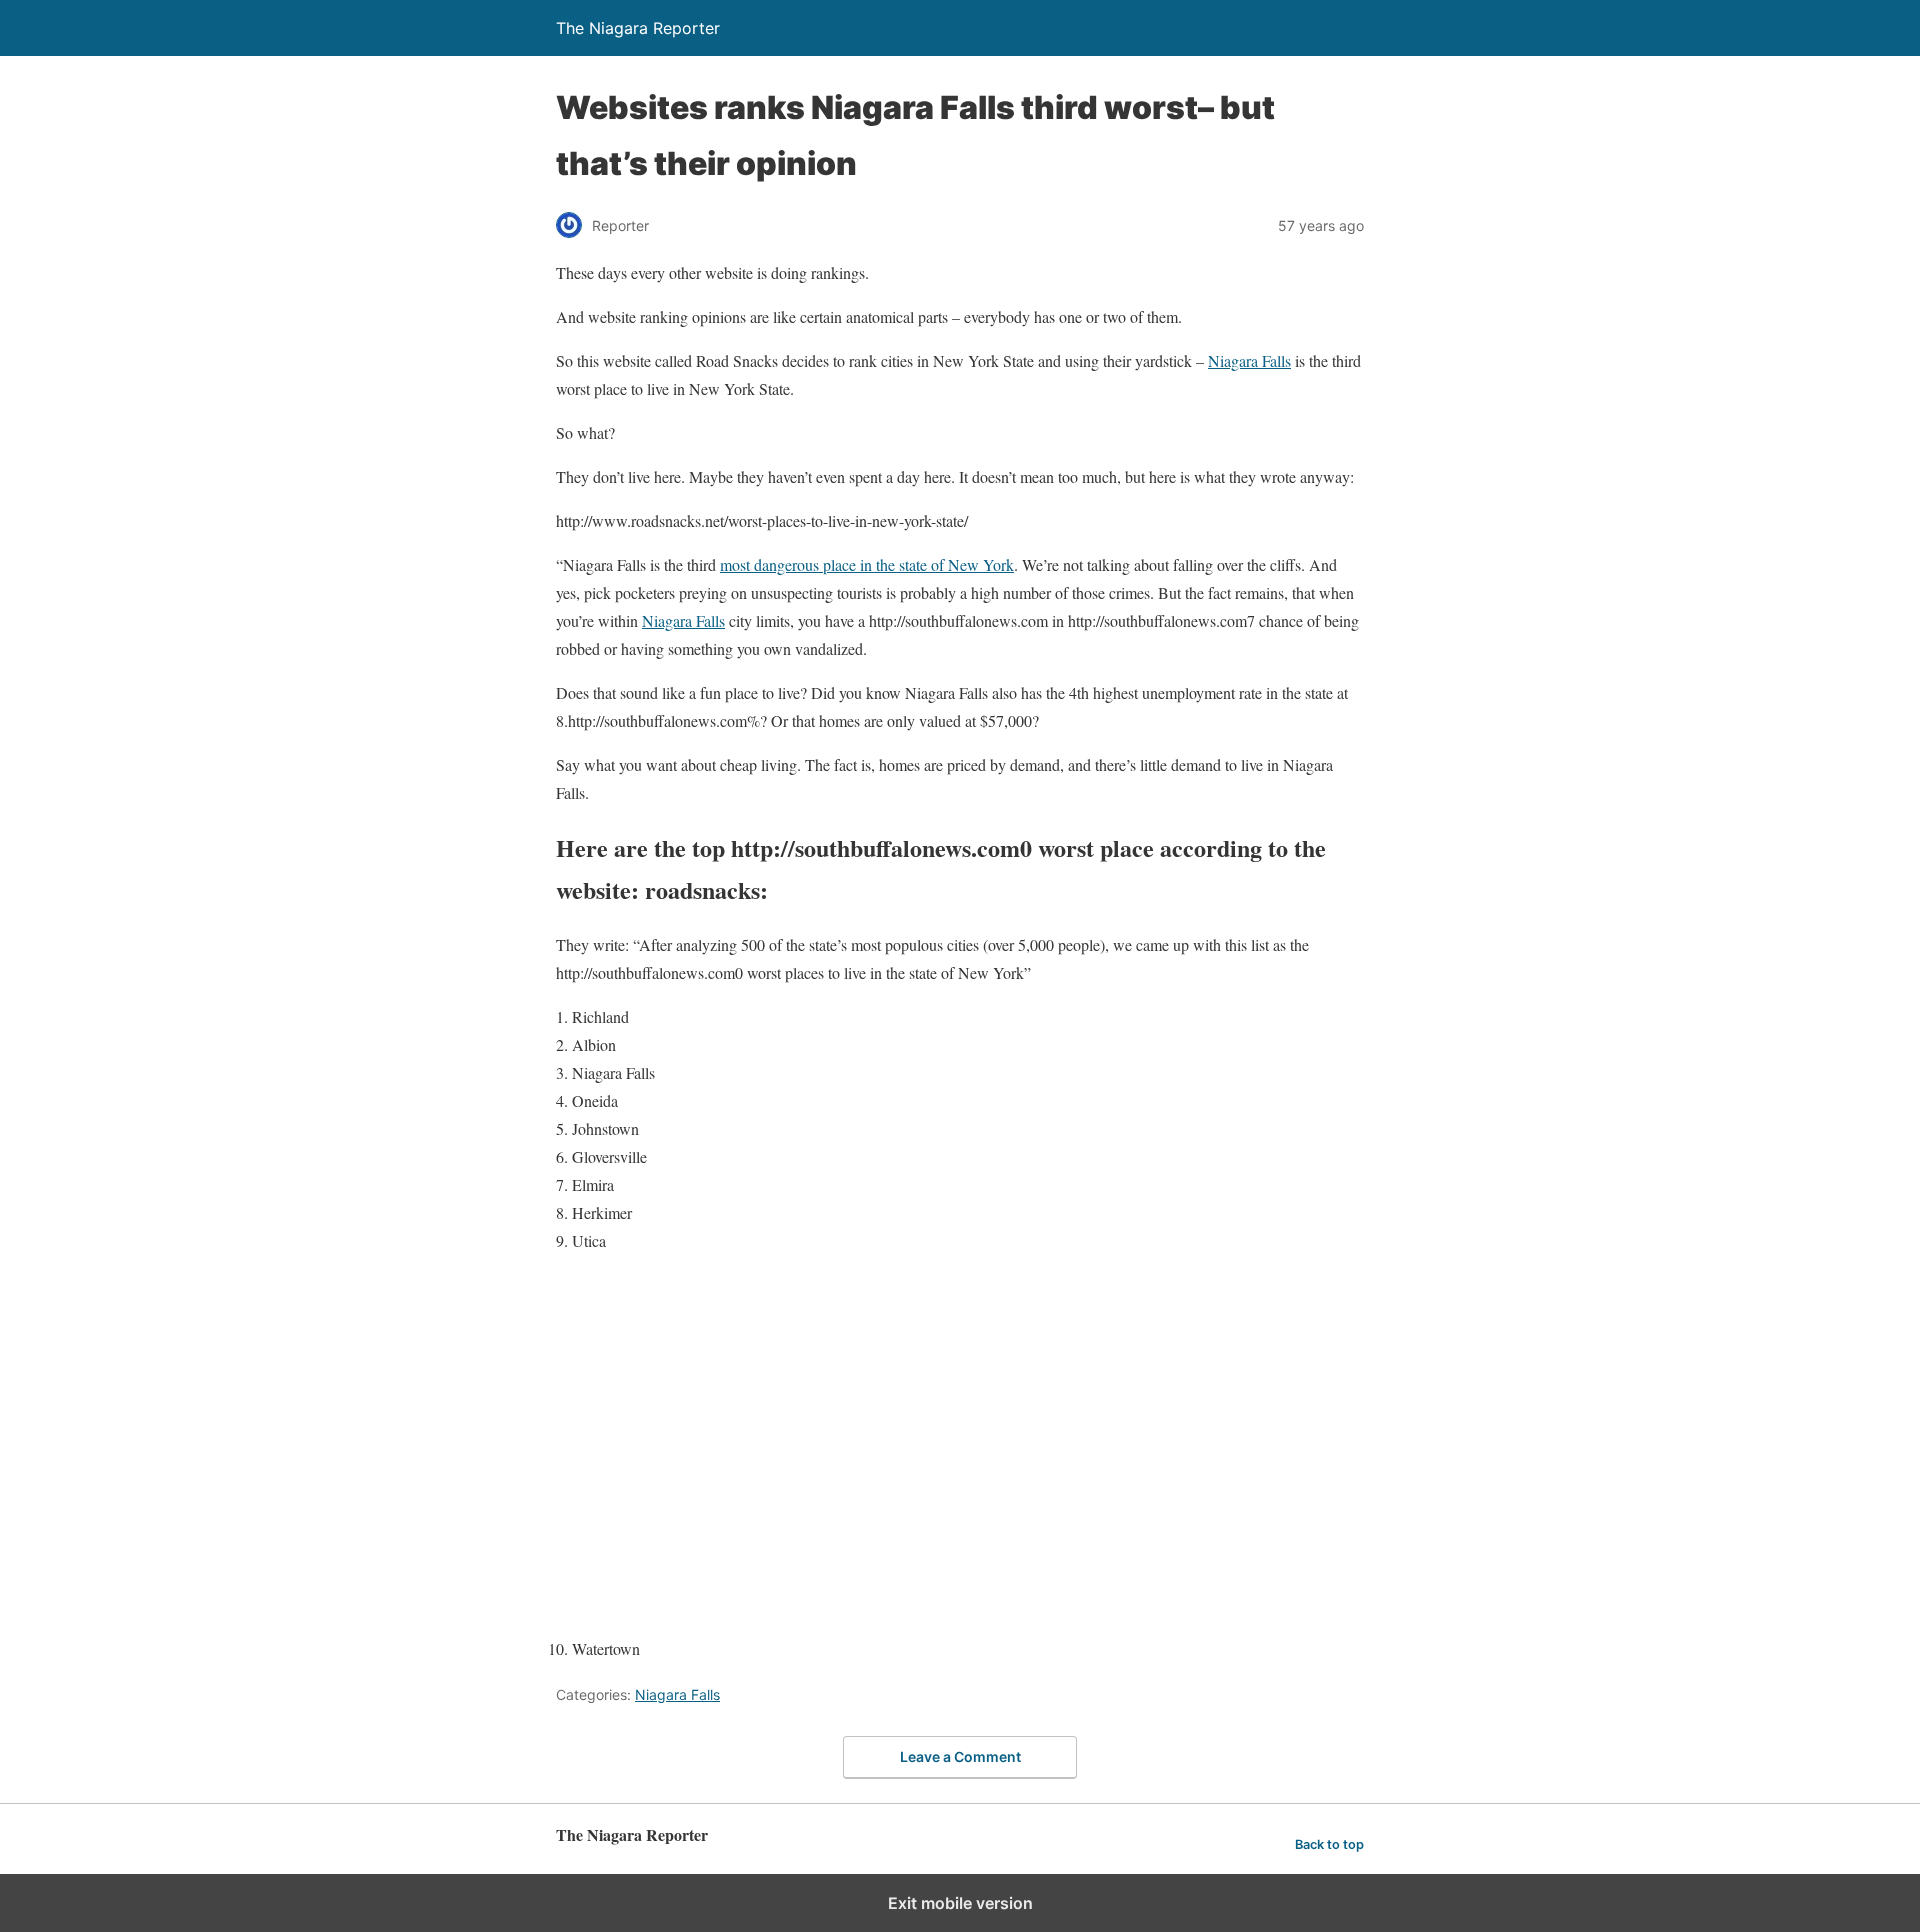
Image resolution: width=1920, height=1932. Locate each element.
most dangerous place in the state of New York (867, 564)
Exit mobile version (960, 1903)
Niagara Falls (1249, 360)
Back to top (1329, 1844)
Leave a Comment (960, 1756)
